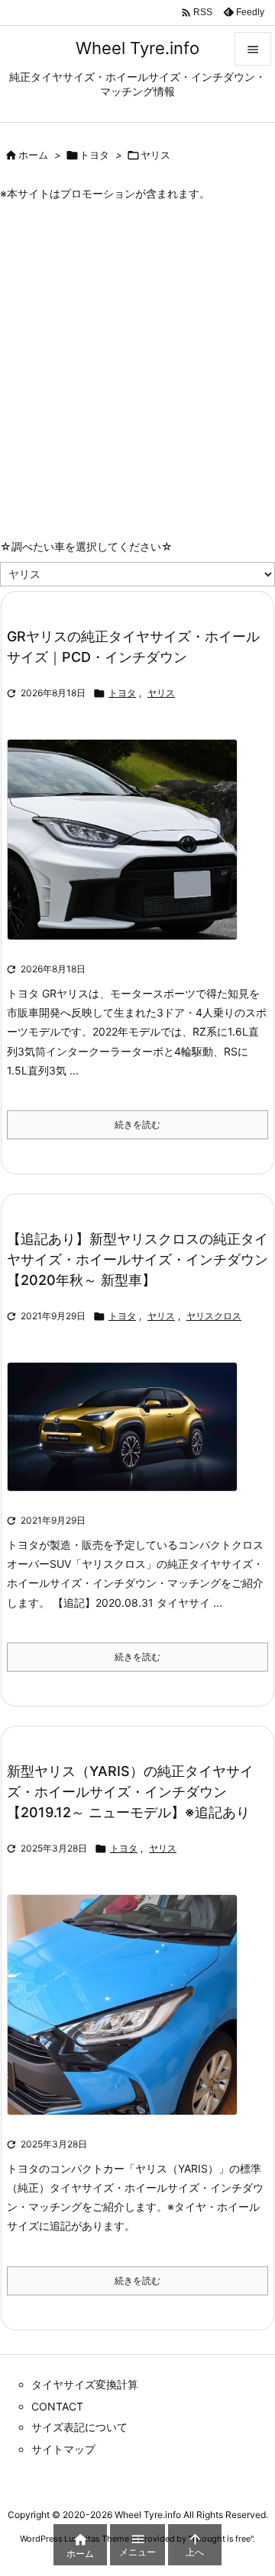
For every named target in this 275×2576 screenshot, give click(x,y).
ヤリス (161, 693)
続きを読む (137, 1124)
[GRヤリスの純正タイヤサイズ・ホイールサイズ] (128, 850)
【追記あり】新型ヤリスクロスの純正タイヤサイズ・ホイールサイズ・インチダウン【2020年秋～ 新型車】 (137, 1259)
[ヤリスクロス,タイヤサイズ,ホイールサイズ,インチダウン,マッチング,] (128, 1437)
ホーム (33, 155)
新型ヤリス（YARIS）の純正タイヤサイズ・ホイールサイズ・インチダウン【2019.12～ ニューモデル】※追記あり (130, 1792)
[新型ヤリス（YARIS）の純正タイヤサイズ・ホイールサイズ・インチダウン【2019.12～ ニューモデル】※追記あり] (128, 2015)
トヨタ (94, 155)
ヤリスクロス (214, 1316)
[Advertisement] (137, 346)
